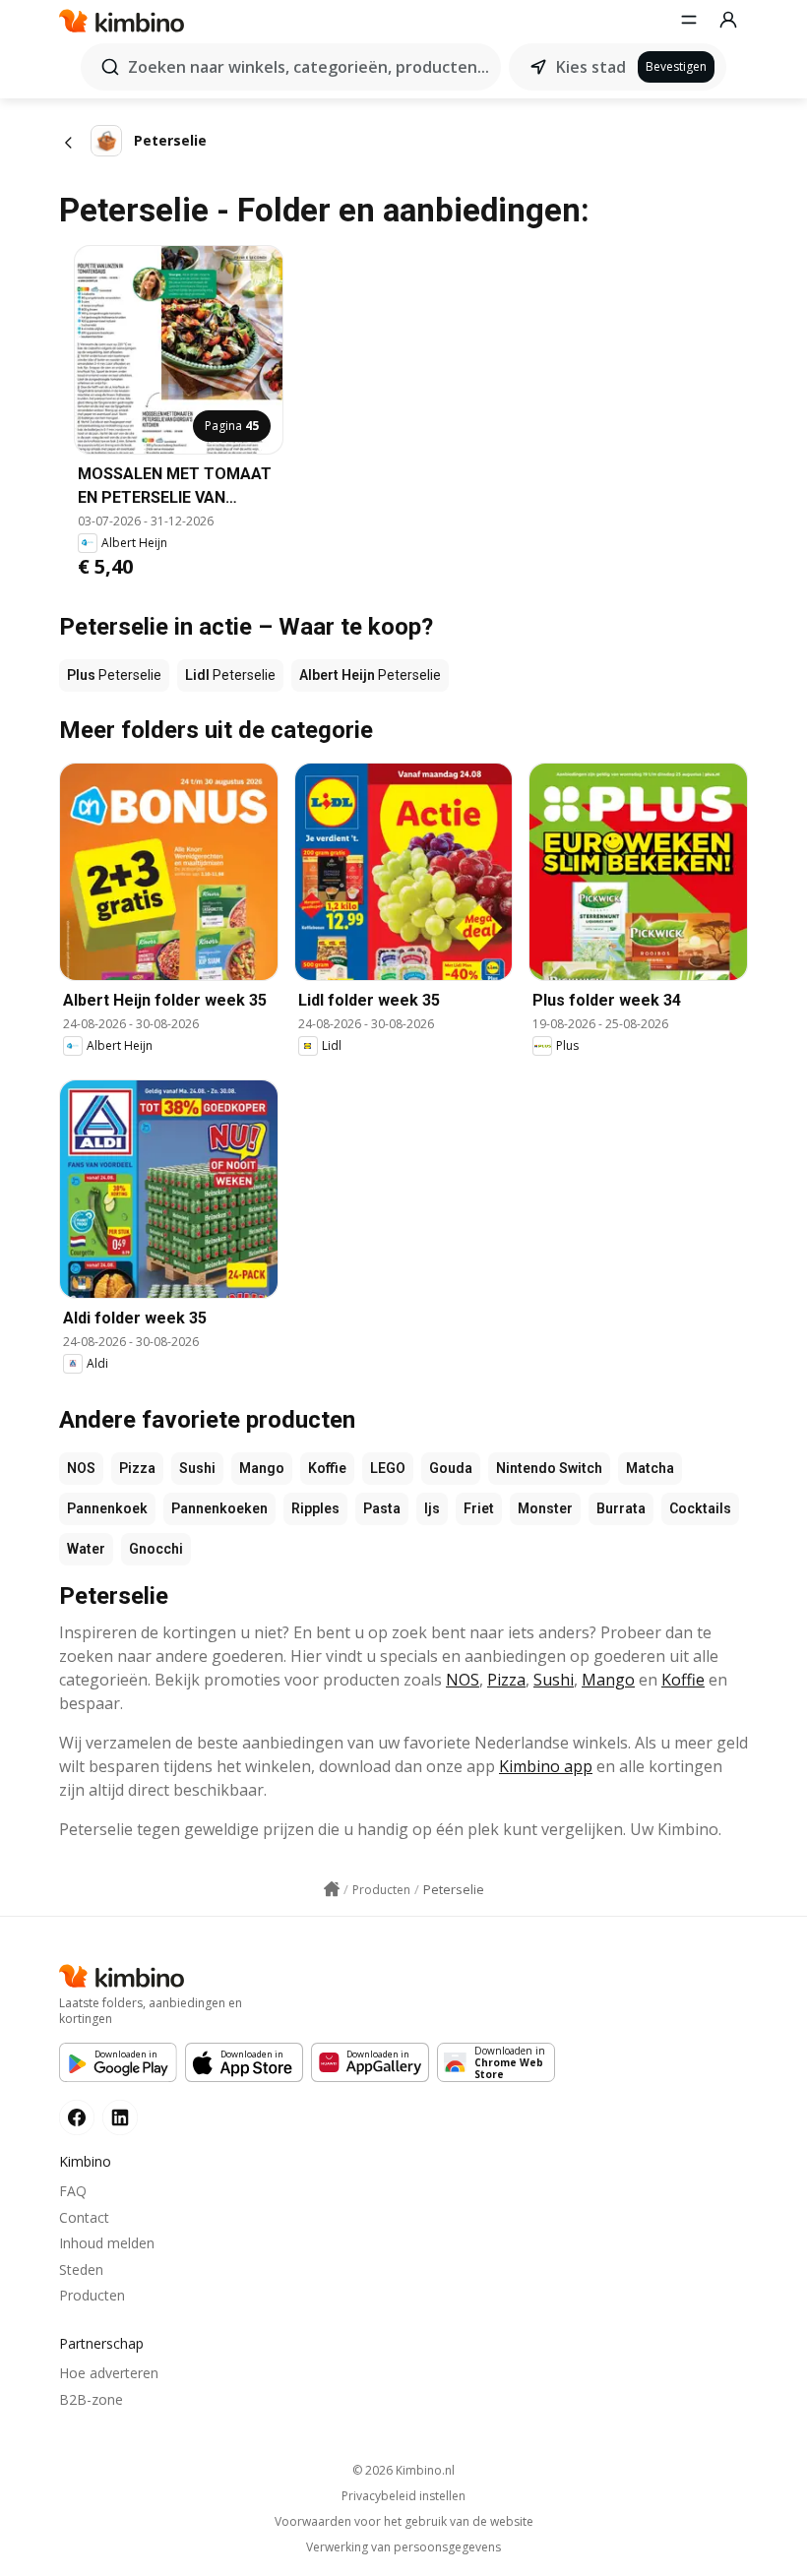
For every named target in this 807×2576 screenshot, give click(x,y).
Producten (92, 2295)
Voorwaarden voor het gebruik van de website (404, 2522)
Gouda (451, 1468)
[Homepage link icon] (332, 1889)
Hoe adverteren (109, 2373)
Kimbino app (546, 1766)
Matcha (650, 1468)
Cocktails (700, 1508)
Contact (84, 2217)
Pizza (137, 1468)
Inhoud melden (107, 2243)
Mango (262, 1468)
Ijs (432, 1508)
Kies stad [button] (591, 67)
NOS (81, 1468)
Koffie (327, 1468)
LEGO (388, 1468)
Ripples (315, 1508)
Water (86, 1549)
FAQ (73, 2191)
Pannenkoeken (219, 1508)
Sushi (197, 1468)
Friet (479, 1508)
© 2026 (403, 2470)
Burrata (621, 1508)
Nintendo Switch (549, 1468)
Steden (81, 2269)
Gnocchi (156, 1549)
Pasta (382, 1508)
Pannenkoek (107, 1508)
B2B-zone (91, 2399)
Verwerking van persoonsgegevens (403, 2547)
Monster (545, 1508)
